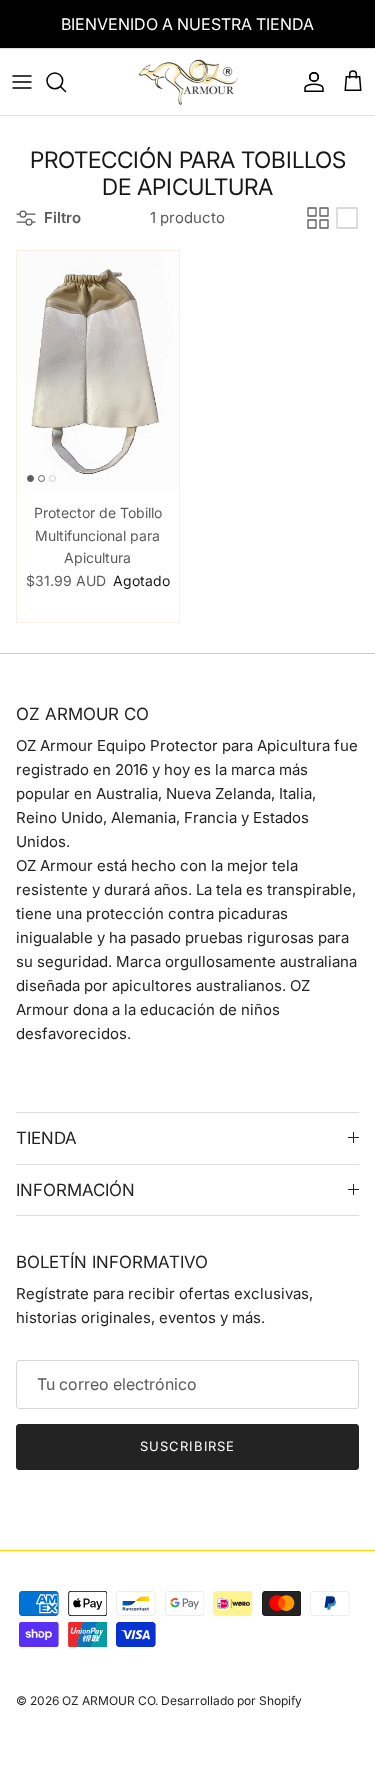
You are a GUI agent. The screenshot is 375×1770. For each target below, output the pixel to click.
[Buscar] (66, 82)
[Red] (318, 218)
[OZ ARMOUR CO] (188, 82)
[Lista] (347, 218)
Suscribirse (187, 1446)
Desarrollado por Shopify (231, 1700)
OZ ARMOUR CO (108, 1700)
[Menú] (22, 82)
